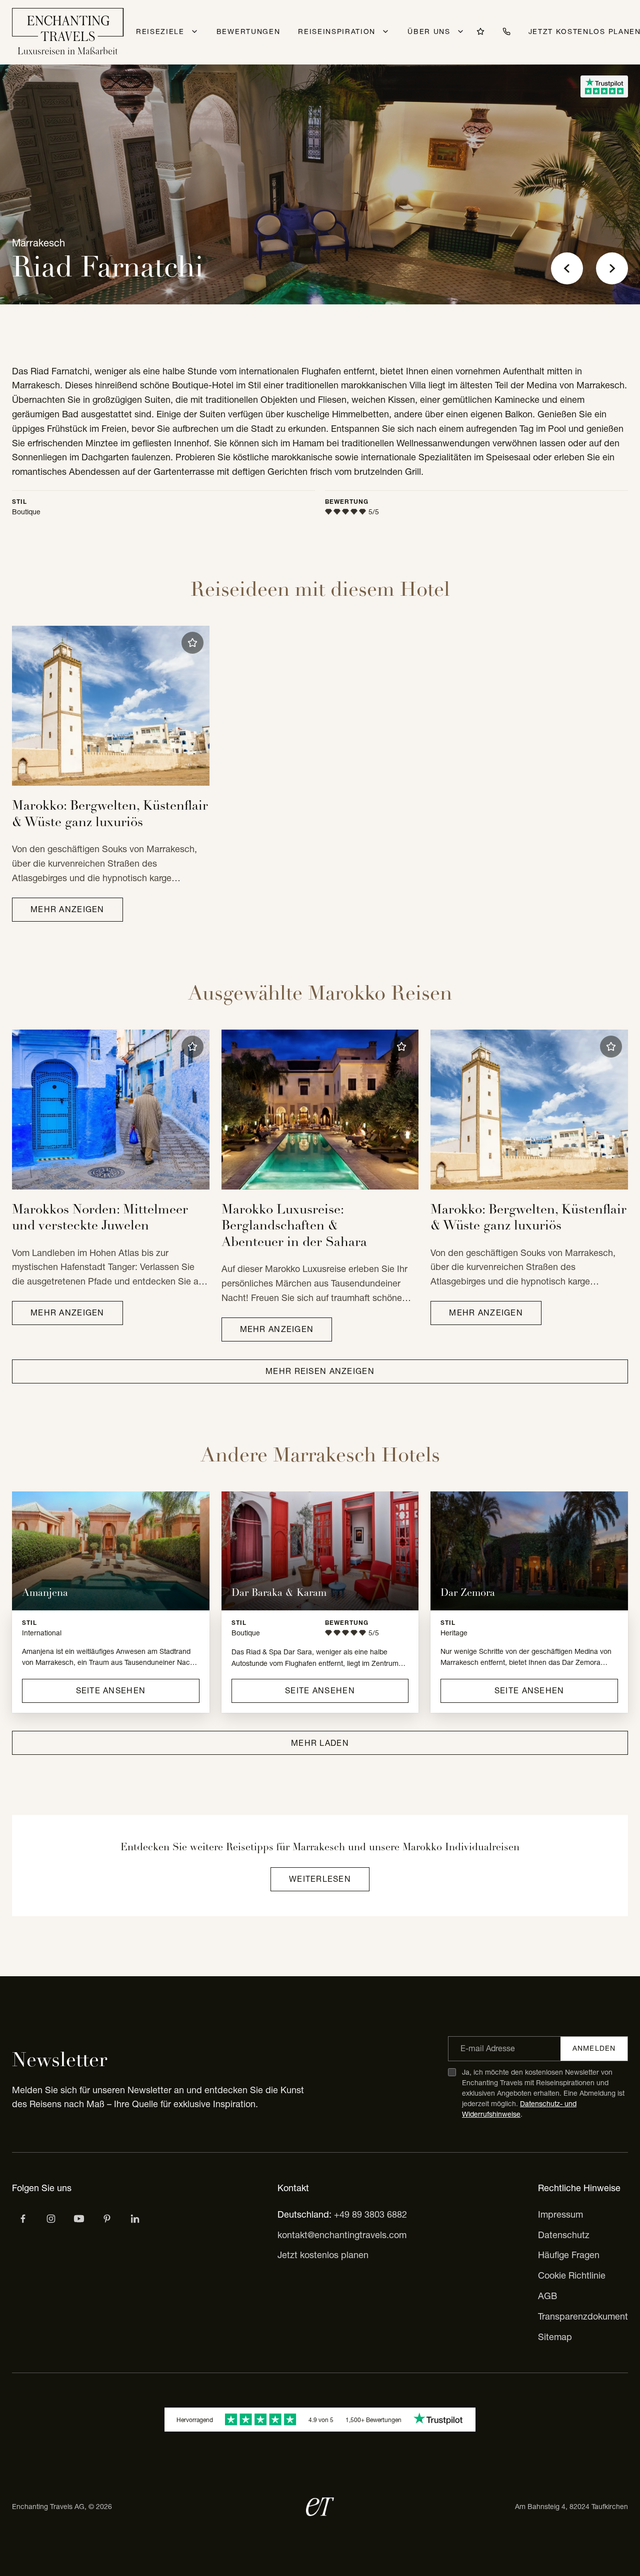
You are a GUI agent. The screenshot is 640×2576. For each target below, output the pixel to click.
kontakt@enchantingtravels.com (342, 2235)
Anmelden (594, 2048)
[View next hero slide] (612, 268)
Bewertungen (248, 31)
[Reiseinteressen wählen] (107, 2219)
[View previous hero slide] (567, 268)
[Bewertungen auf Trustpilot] (604, 86)
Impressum (560, 2214)
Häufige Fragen (569, 2255)
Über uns (429, 31)
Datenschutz (564, 2235)
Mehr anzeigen (67, 909)
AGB (547, 2296)
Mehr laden (320, 1743)
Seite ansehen (111, 1690)
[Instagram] (51, 2219)
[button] (192, 643)
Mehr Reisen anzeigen (320, 1371)
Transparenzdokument (583, 2316)
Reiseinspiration (337, 31)
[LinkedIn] (135, 2219)
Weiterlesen (320, 1879)
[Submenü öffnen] (194, 31)
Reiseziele (160, 31)
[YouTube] (79, 2219)
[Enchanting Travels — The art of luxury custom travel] (68, 32)
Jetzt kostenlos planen (323, 2255)
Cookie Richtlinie (572, 2275)
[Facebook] (23, 2219)
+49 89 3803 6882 (370, 2214)
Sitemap (555, 2337)
